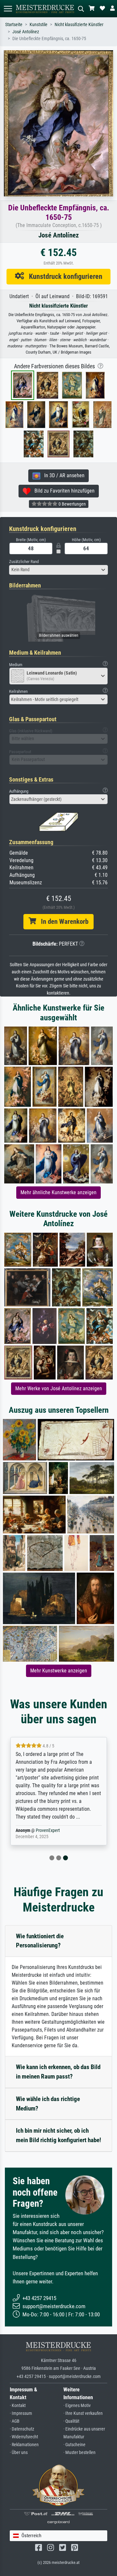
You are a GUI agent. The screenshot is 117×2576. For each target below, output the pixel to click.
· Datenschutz (22, 2429)
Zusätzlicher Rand (24, 562)
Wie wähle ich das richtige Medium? (48, 2104)
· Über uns (19, 2453)
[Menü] (8, 9)
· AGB (15, 2421)
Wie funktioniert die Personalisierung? (40, 1941)
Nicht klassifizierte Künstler (79, 25)
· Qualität (71, 2421)
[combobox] (58, 570)
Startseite (14, 25)
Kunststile (39, 25)
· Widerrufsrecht (24, 2437)
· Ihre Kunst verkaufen (83, 2413)
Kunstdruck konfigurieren (63, 276)
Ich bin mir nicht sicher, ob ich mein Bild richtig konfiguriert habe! (58, 2135)
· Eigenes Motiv (77, 2406)
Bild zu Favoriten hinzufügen (63, 491)
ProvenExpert (48, 1830)
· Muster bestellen (79, 2453)
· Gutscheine (74, 2445)
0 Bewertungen (72, 504)
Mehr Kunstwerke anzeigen (59, 1671)
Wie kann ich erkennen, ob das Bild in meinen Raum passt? (58, 2072)
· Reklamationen (24, 2445)
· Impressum (21, 2413)
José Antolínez (26, 32)
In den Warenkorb (62, 922)
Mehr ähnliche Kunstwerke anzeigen (58, 1192)
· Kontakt (18, 2406)
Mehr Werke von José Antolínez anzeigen (59, 1388)
